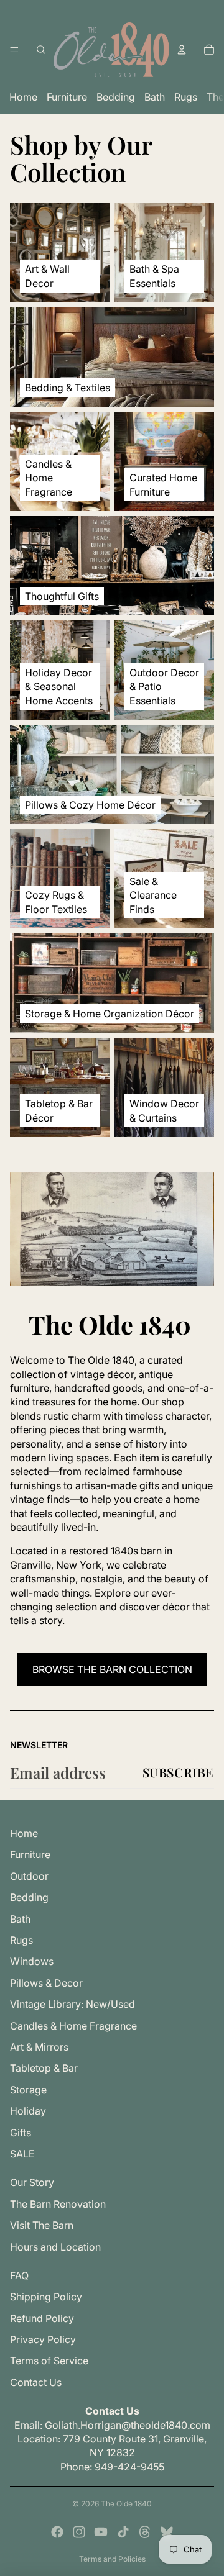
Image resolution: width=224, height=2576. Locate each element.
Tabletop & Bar (44, 2068)
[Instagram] (79, 2532)
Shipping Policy (46, 2297)
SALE (22, 2154)
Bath (155, 97)
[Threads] (145, 2532)
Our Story (32, 2182)
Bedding (116, 97)
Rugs (186, 97)
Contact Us (36, 2382)
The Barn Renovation (58, 2204)
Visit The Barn (42, 2225)
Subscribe (178, 1772)
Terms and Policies (112, 2559)
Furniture (67, 97)
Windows (32, 1961)
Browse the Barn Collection (112, 1669)
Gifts (21, 2133)
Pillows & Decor (46, 1983)
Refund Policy (42, 2318)
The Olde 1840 (126, 2504)
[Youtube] (101, 2532)
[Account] (182, 50)
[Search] (41, 50)
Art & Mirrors (39, 2047)
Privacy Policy (43, 2339)
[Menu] (14, 50)
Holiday (28, 2111)
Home (23, 97)
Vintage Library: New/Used (72, 2004)
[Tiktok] (123, 2532)
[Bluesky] (167, 2532)
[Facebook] (57, 2532)
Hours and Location (55, 2247)
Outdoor (29, 1876)
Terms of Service (49, 2361)
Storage (28, 2090)
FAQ (19, 2275)
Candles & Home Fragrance (73, 2026)
